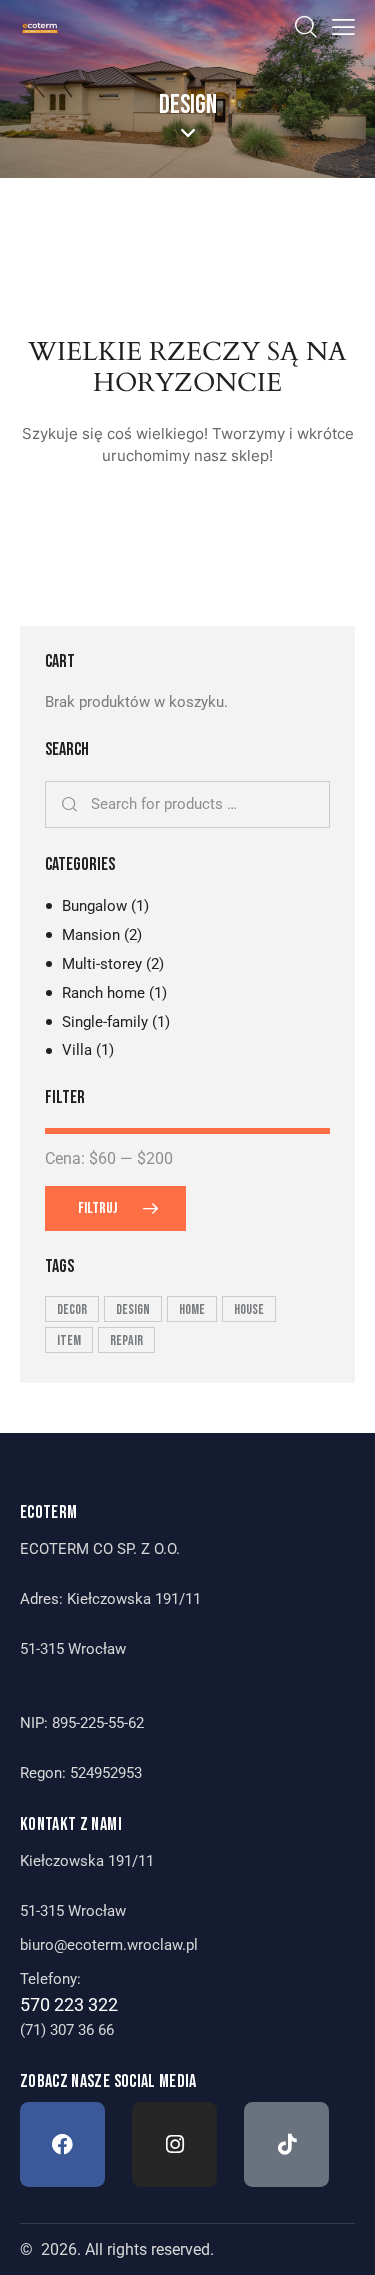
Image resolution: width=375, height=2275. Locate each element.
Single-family (105, 1022)
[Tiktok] (286, 2144)
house (249, 1309)
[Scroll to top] (342, 2242)
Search (70, 805)
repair (126, 1340)
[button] (343, 27)
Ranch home (103, 993)
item (69, 1340)
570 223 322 (69, 2004)
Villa (77, 1050)
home (192, 1309)
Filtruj (97, 1208)
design (133, 1309)
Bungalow (94, 906)
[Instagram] (174, 2144)
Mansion (91, 935)
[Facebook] (62, 2144)
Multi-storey (102, 964)
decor (72, 1309)
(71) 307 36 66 (67, 2030)
